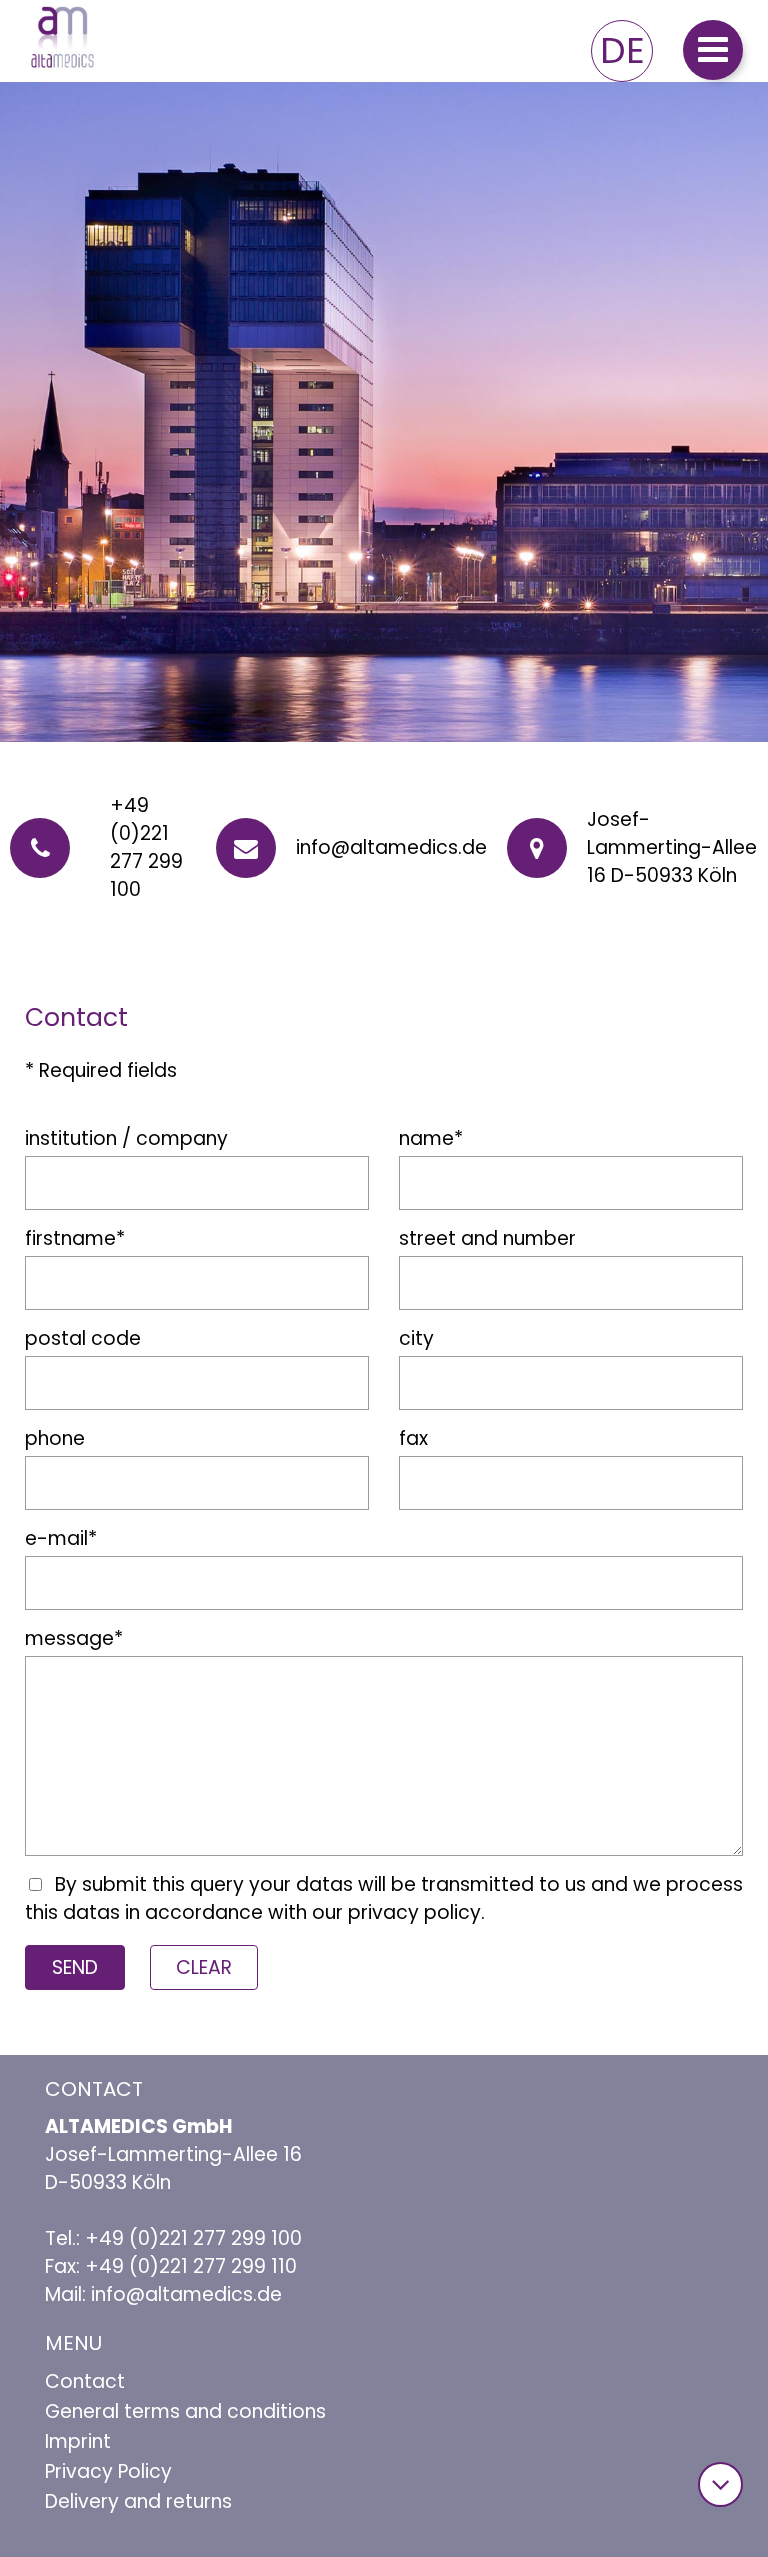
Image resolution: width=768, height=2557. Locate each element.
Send (75, 1967)
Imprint (78, 2441)
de (622, 50)
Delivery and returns (138, 2501)
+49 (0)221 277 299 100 (146, 847)
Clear (204, 1967)
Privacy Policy (108, 2471)
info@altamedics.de (391, 847)
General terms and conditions (185, 2411)
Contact (85, 2381)
